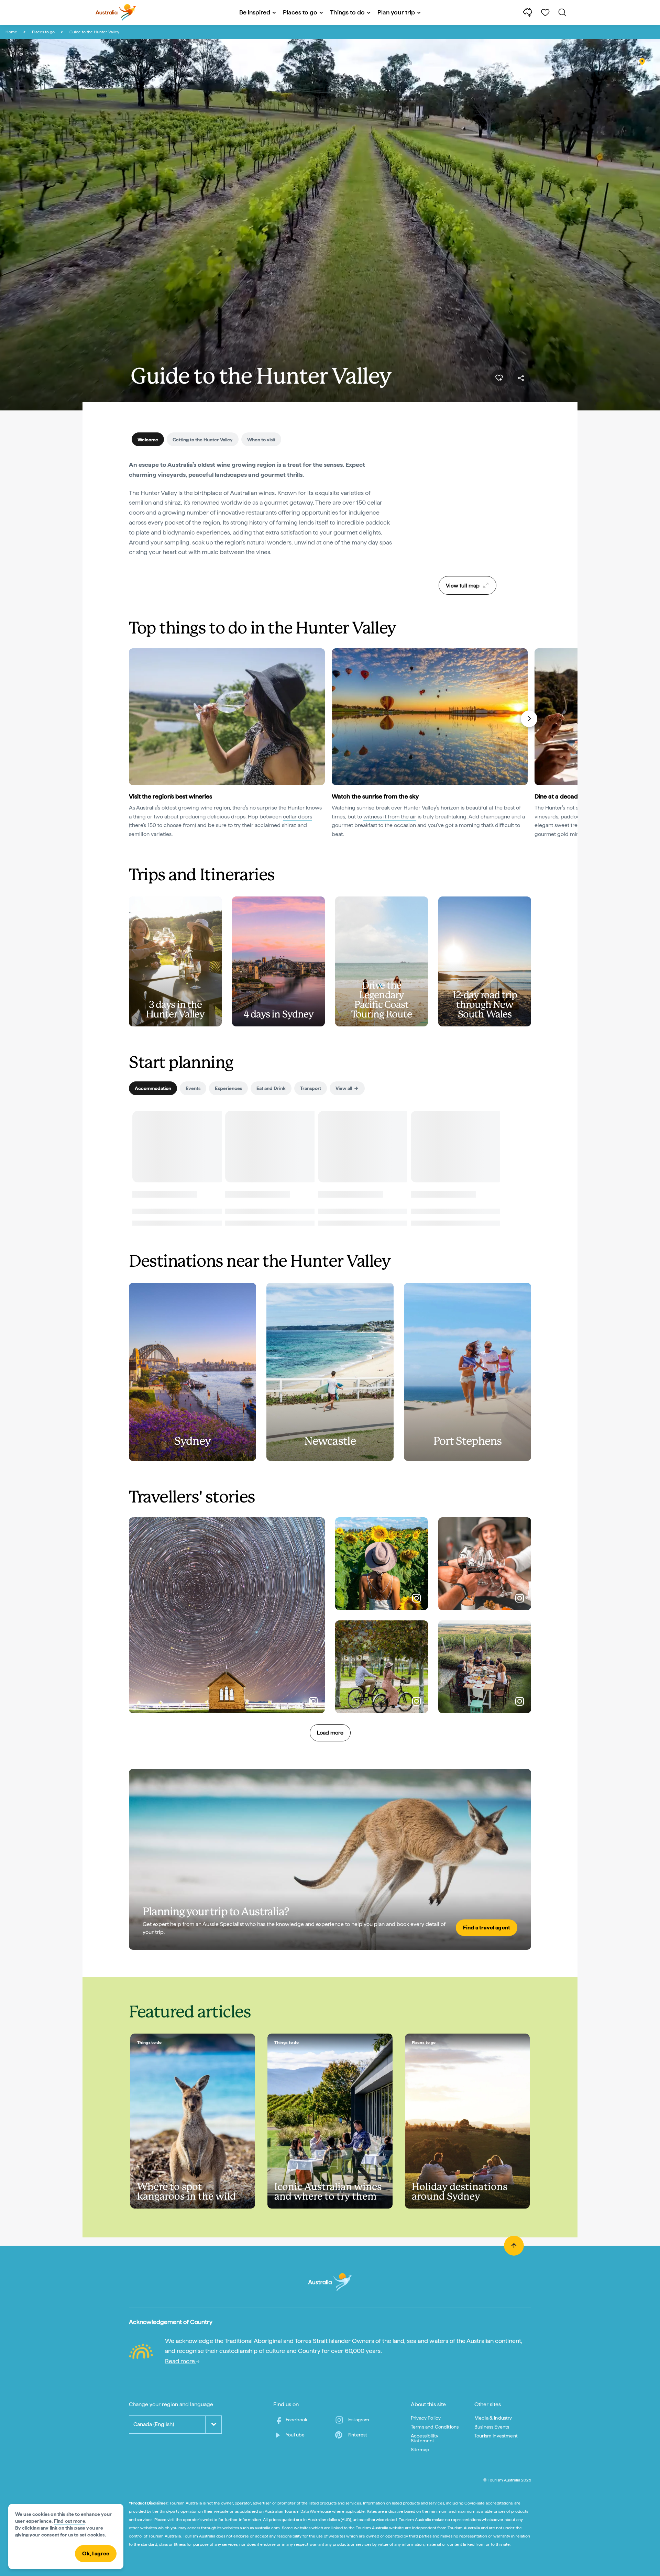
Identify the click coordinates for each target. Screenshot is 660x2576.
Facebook (296, 2420)
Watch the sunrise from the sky (375, 796)
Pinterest (357, 2435)
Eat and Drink (271, 1088)
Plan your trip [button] (396, 12)
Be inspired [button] (255, 12)
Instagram (358, 2420)
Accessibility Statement (425, 2438)
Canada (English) (154, 2424)
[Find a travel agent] (330, 1859)
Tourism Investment (496, 2436)
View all (344, 1088)
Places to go (43, 32)
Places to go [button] (300, 12)
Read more (181, 2361)
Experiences (228, 1088)
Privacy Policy (426, 2418)
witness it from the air (390, 817)
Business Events (492, 2427)
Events (193, 1088)
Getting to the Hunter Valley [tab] (203, 440)
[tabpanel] (261, 513)
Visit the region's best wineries (170, 796)
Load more (330, 1733)
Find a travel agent (487, 1928)
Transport (311, 1088)
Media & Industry (493, 2418)
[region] (467, 516)
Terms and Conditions (435, 2427)
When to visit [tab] (261, 440)
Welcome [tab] (148, 440)
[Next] (529, 719)
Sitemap (420, 2450)
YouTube (295, 2435)
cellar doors (298, 817)
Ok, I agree (96, 2553)
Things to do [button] (347, 12)
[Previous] (132, 719)
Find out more (70, 2521)
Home (11, 32)
